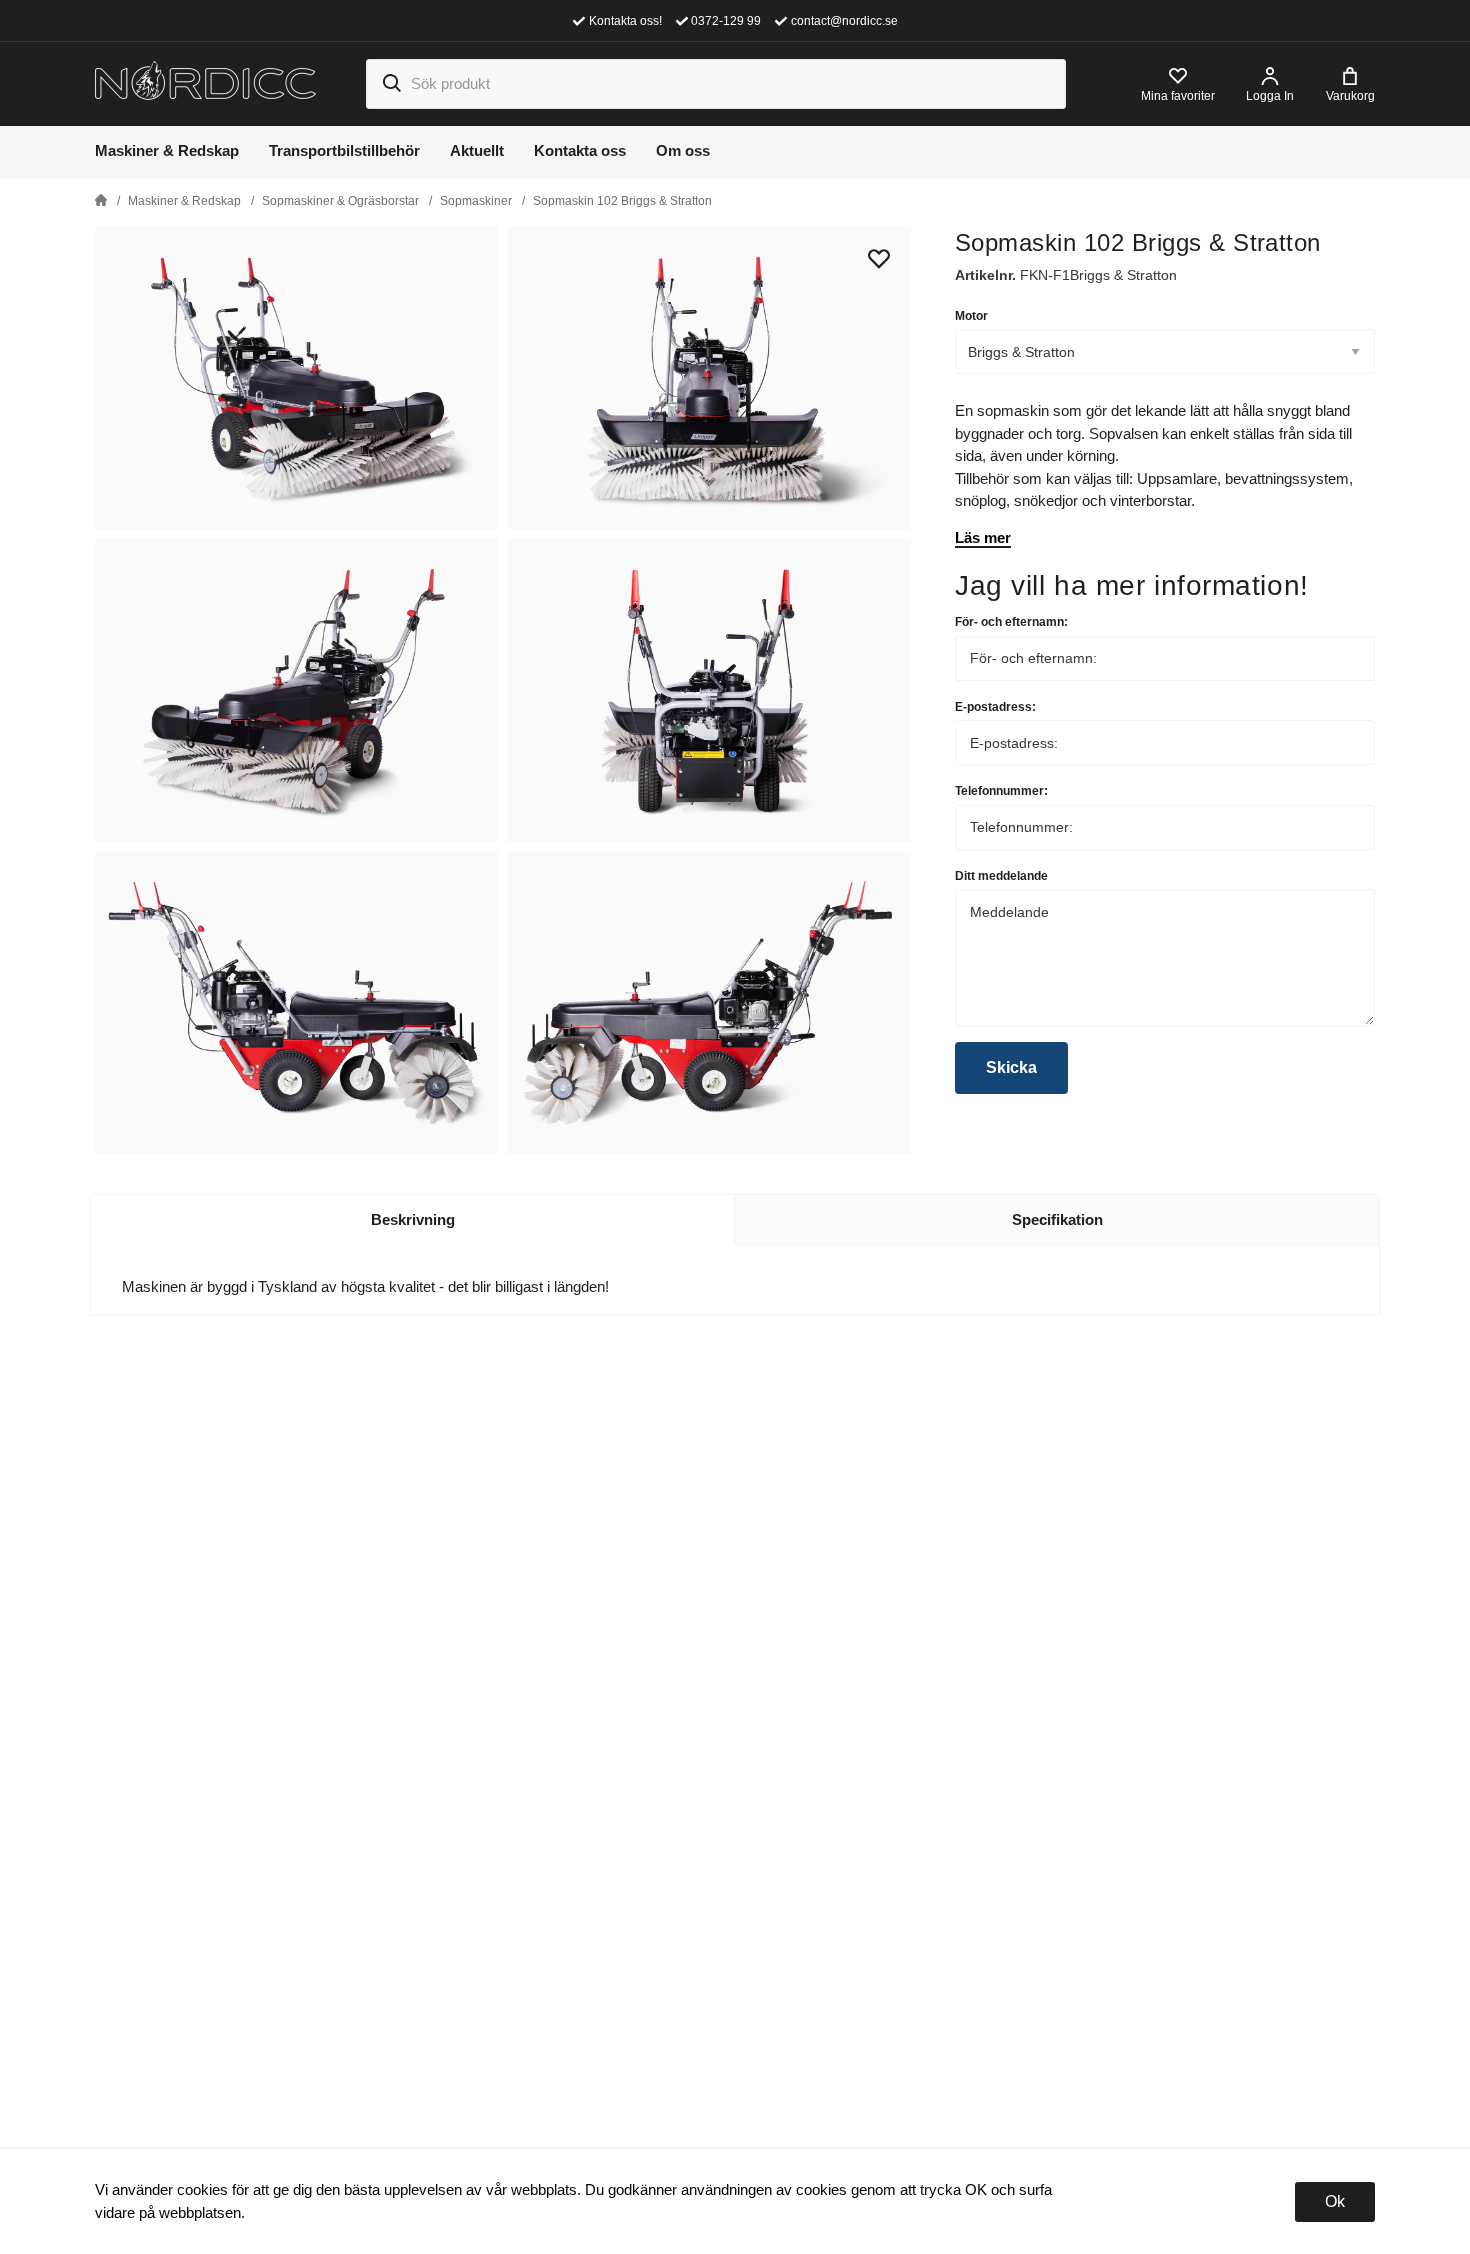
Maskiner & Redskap (167, 150)
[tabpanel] (299, 378)
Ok (1335, 2201)
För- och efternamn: (1011, 622)
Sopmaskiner (476, 201)
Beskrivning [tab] (413, 1219)
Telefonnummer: (1001, 791)
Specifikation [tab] (1057, 1219)
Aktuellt (477, 150)
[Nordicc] (205, 82)
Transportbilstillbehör (344, 150)
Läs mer (983, 538)
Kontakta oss (580, 150)
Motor (971, 316)
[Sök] (391, 84)
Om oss (683, 150)
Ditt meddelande (1001, 876)
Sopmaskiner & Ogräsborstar (340, 201)
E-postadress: (995, 707)
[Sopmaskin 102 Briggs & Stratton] (709, 378)
